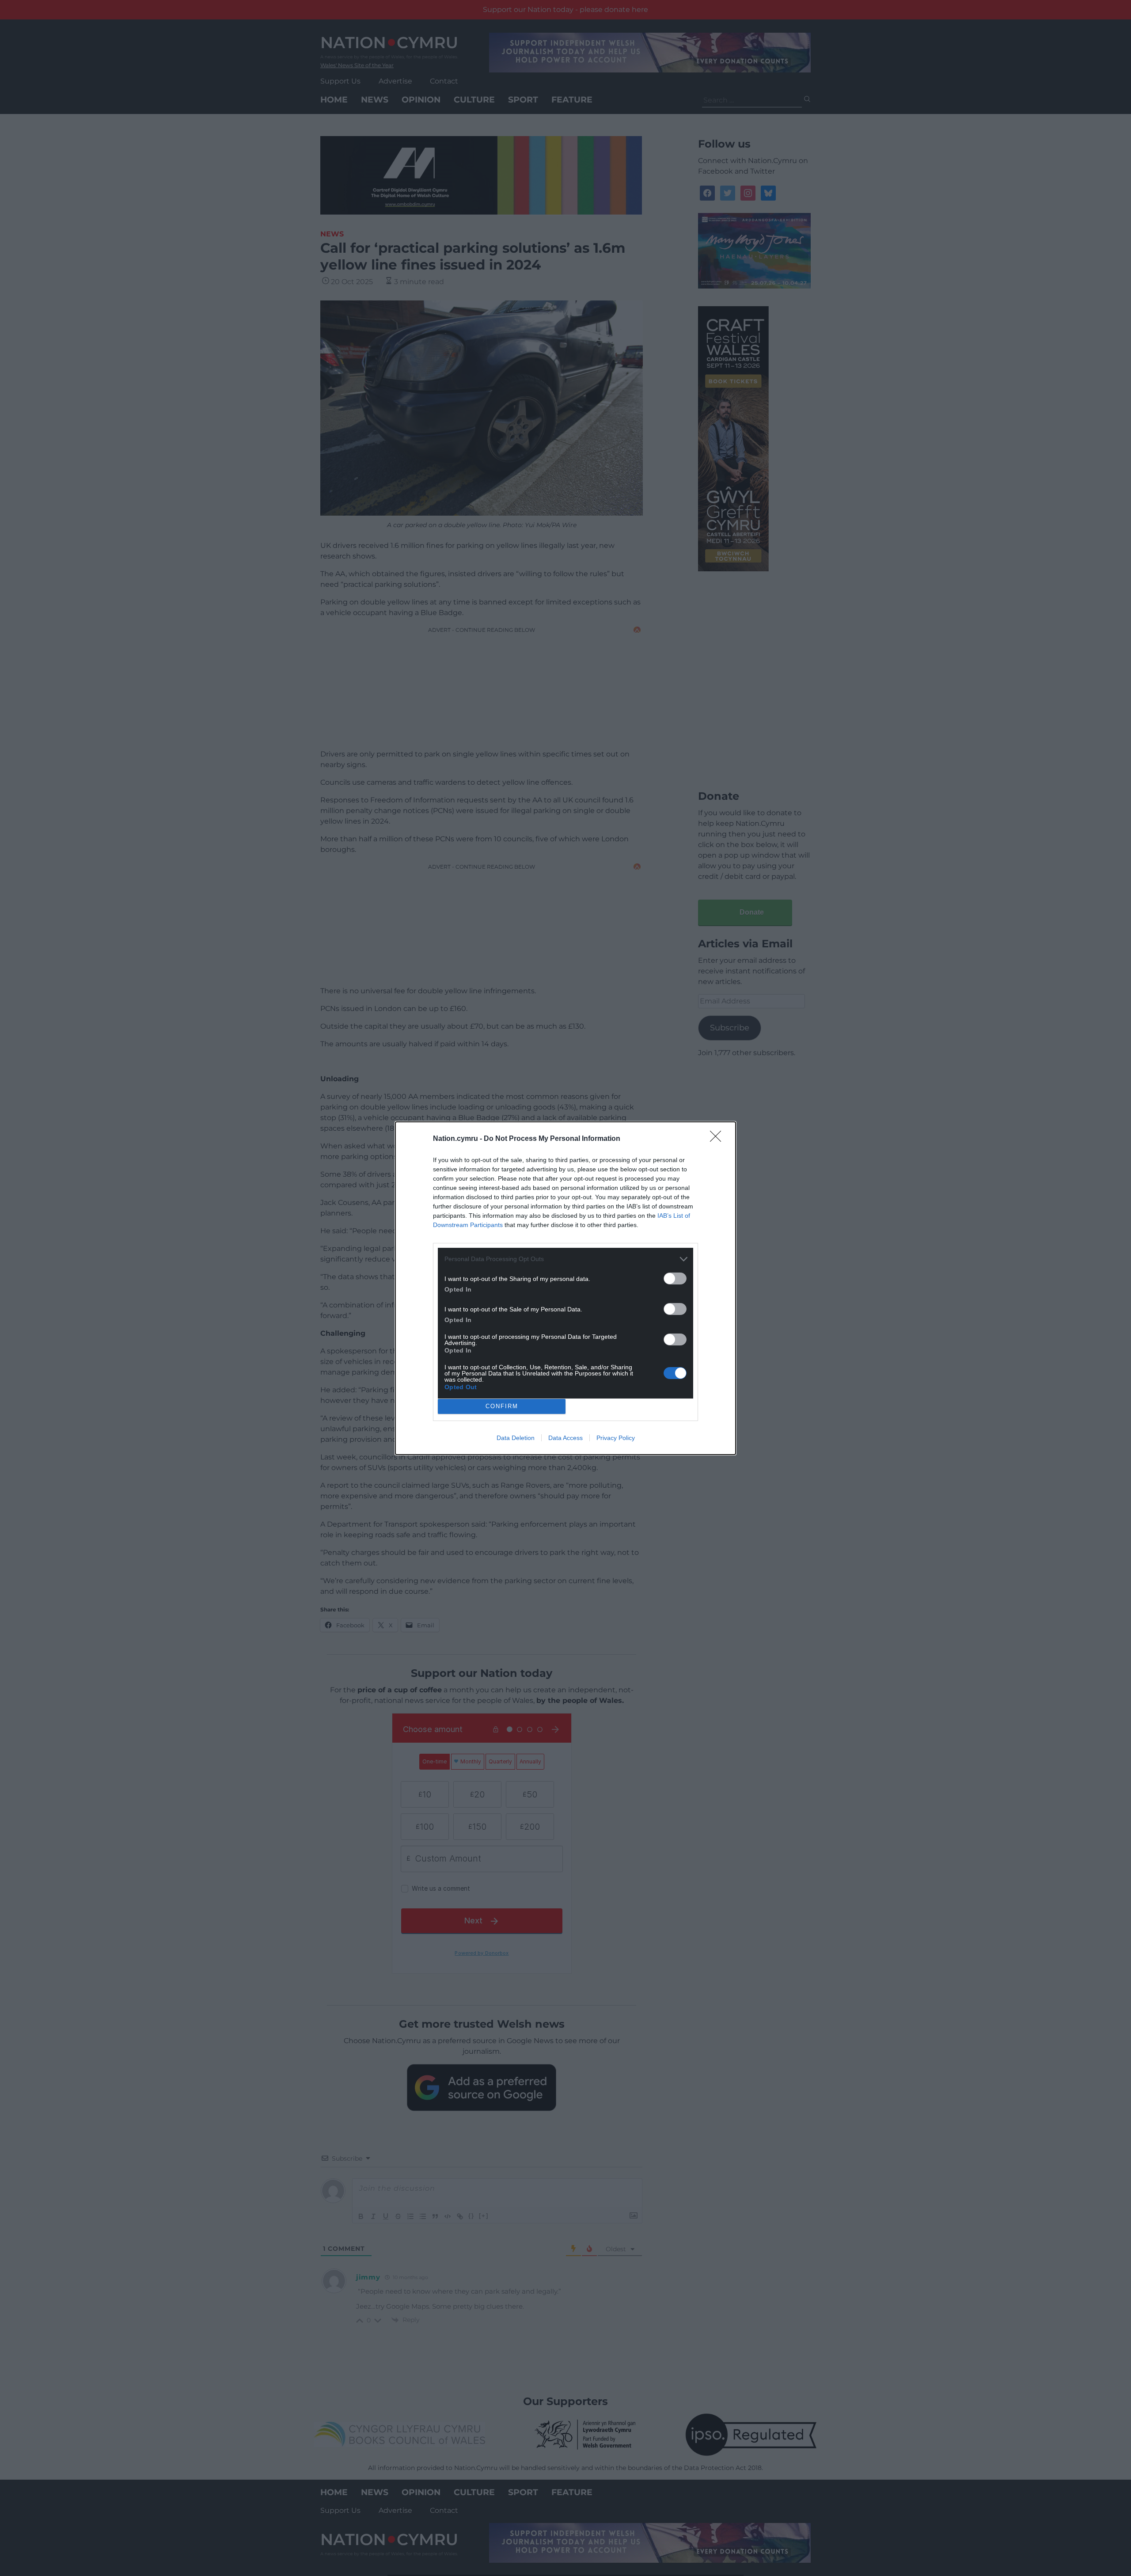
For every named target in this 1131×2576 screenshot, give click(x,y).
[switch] (675, 1279)
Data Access (565, 1438)
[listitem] (565, 1259)
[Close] (718, 1139)
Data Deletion (516, 1438)
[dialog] (565, 1288)
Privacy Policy (616, 1438)
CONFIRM (502, 1406)
